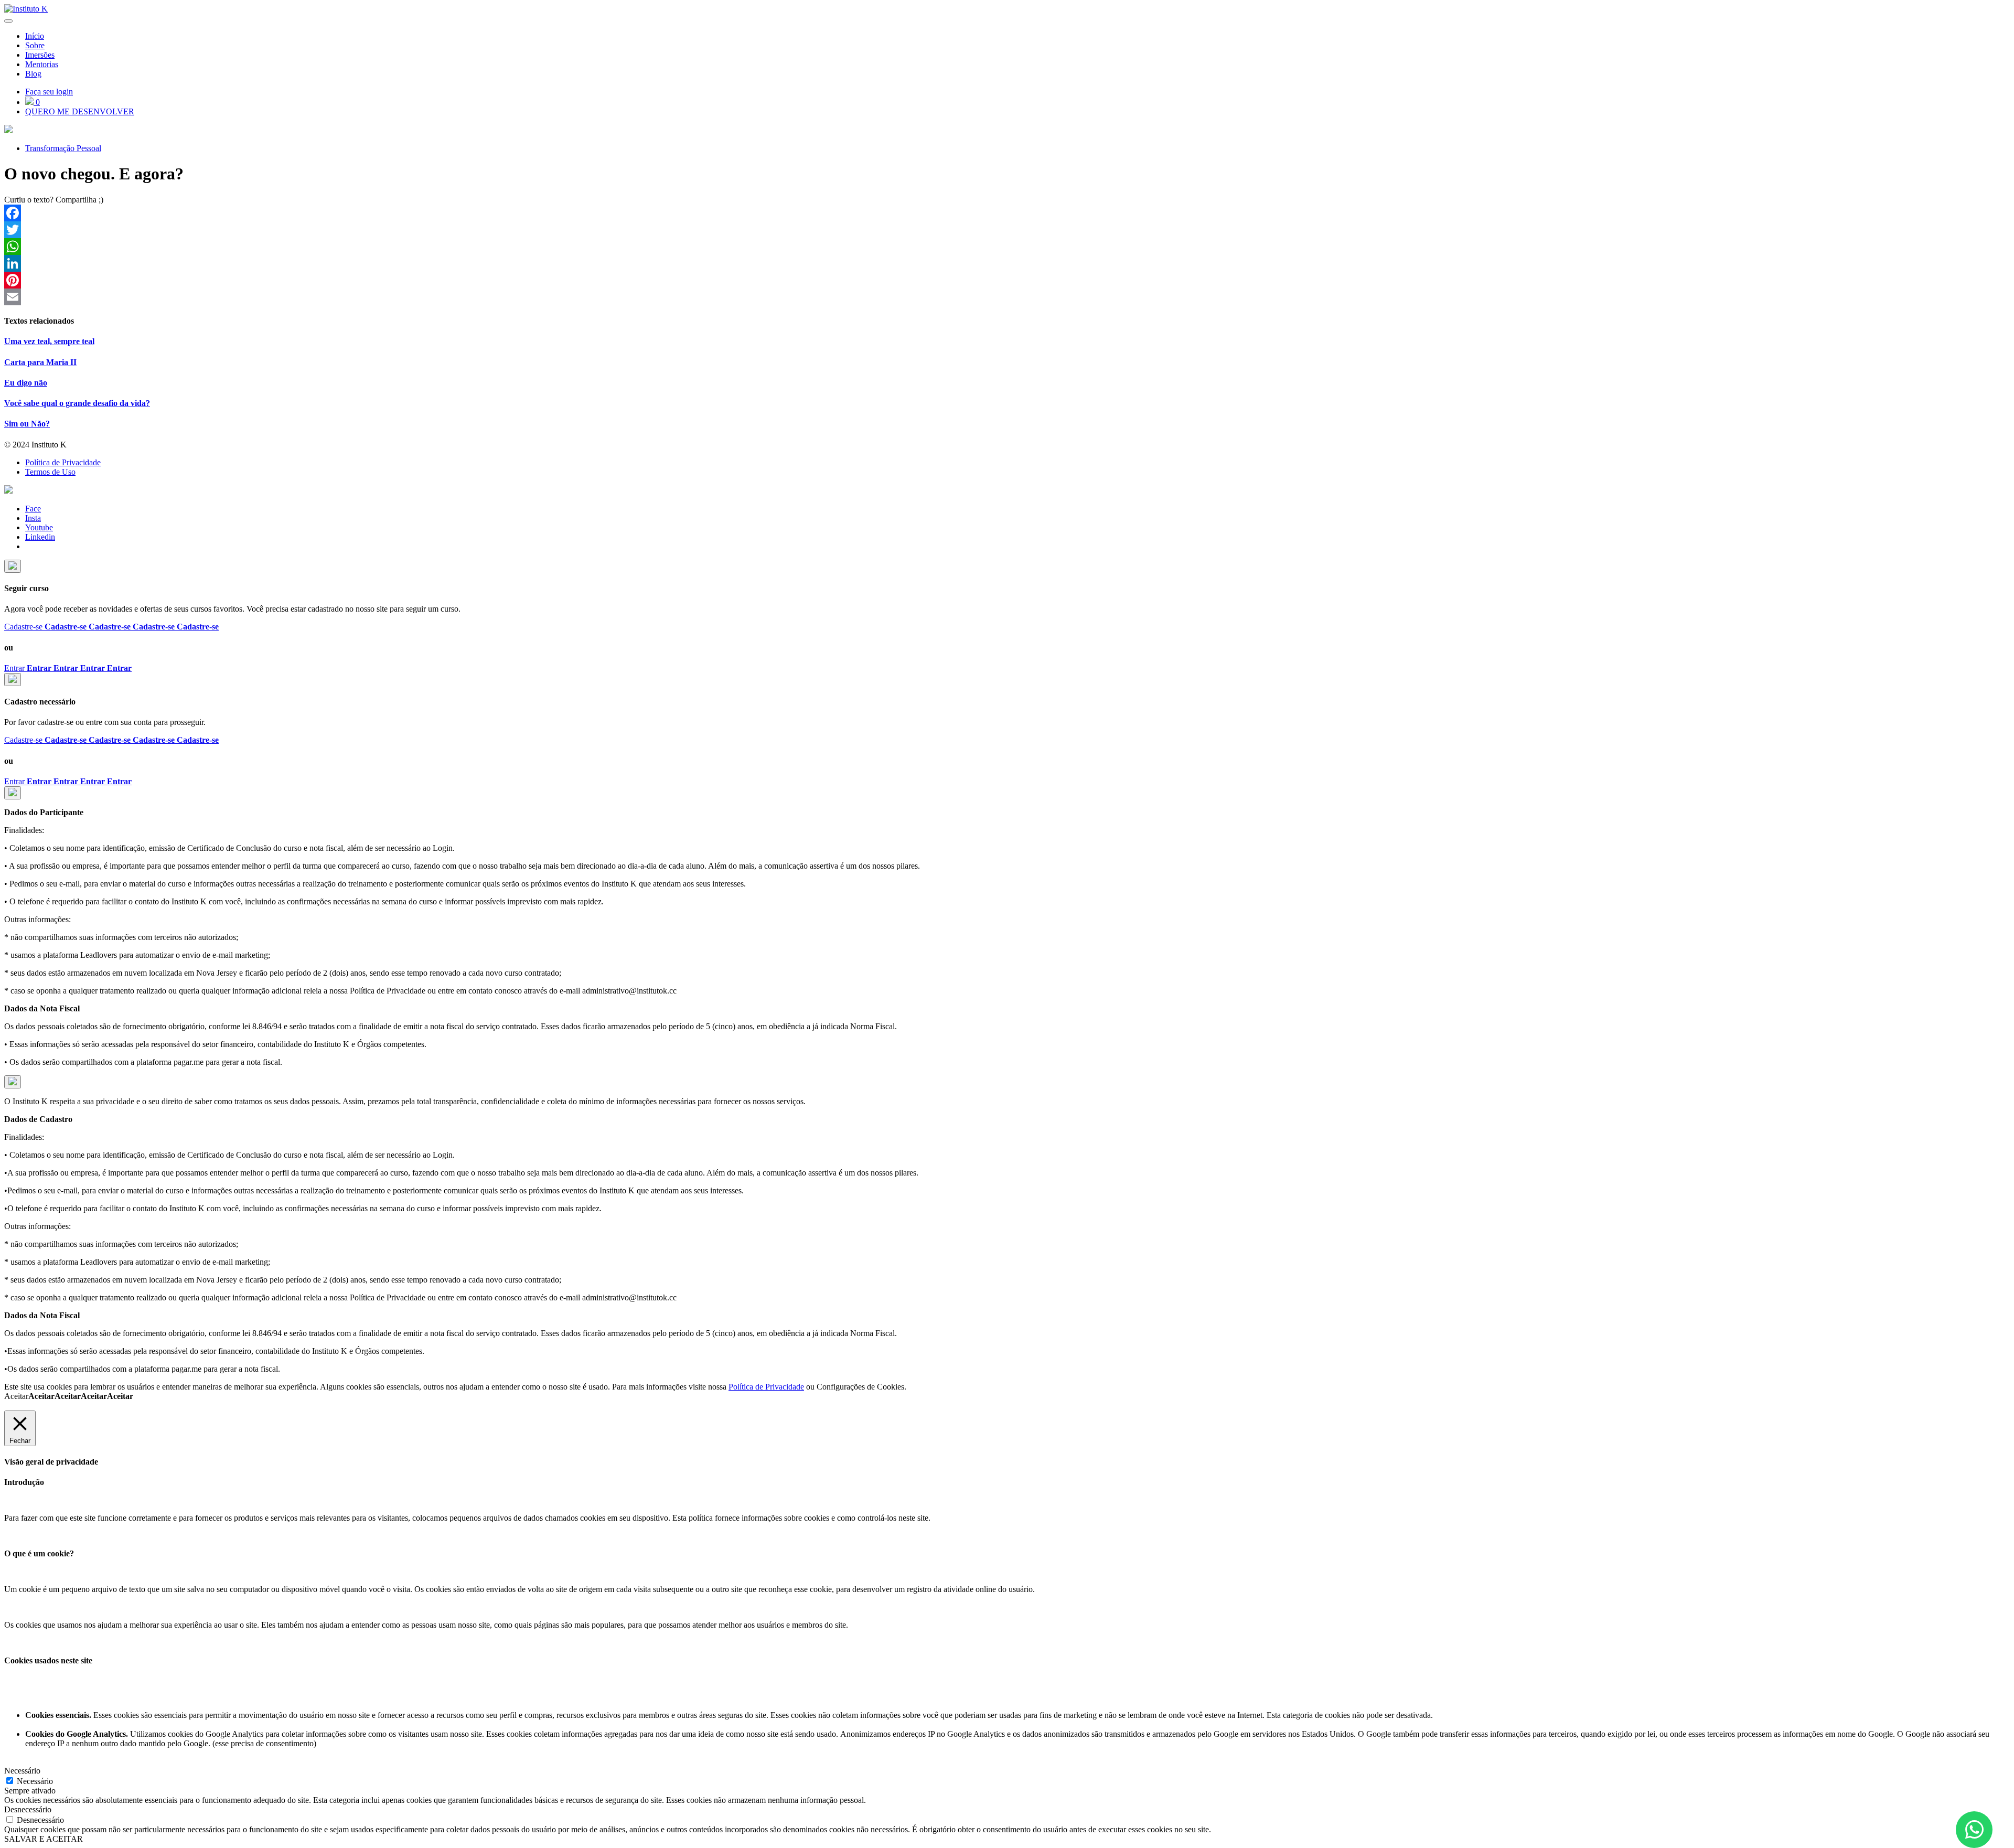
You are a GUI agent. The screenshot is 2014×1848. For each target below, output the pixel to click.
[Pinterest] (1007, 280)
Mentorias (42, 64)
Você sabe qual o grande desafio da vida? (77, 403)
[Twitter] (1007, 230)
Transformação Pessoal (63, 148)
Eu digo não (26, 383)
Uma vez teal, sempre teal (49, 341)
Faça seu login (49, 92)
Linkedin (40, 537)
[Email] (1007, 297)
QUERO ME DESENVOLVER (80, 111)
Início (35, 36)
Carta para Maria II (40, 362)
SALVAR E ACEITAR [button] (44, 1839)
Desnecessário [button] (28, 1809)
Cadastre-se (111, 627)
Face (33, 509)
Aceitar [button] (69, 1396)
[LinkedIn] (1007, 263)
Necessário (35, 1781)
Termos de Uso (50, 472)
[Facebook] (1007, 213)
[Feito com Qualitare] (1007, 490)
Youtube (39, 527)
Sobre (35, 45)
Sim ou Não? (27, 424)
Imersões (40, 55)
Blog (33, 74)
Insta (33, 518)
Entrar (68, 668)
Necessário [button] (22, 1771)
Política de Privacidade (63, 462)
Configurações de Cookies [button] (860, 1387)
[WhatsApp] (1007, 247)
